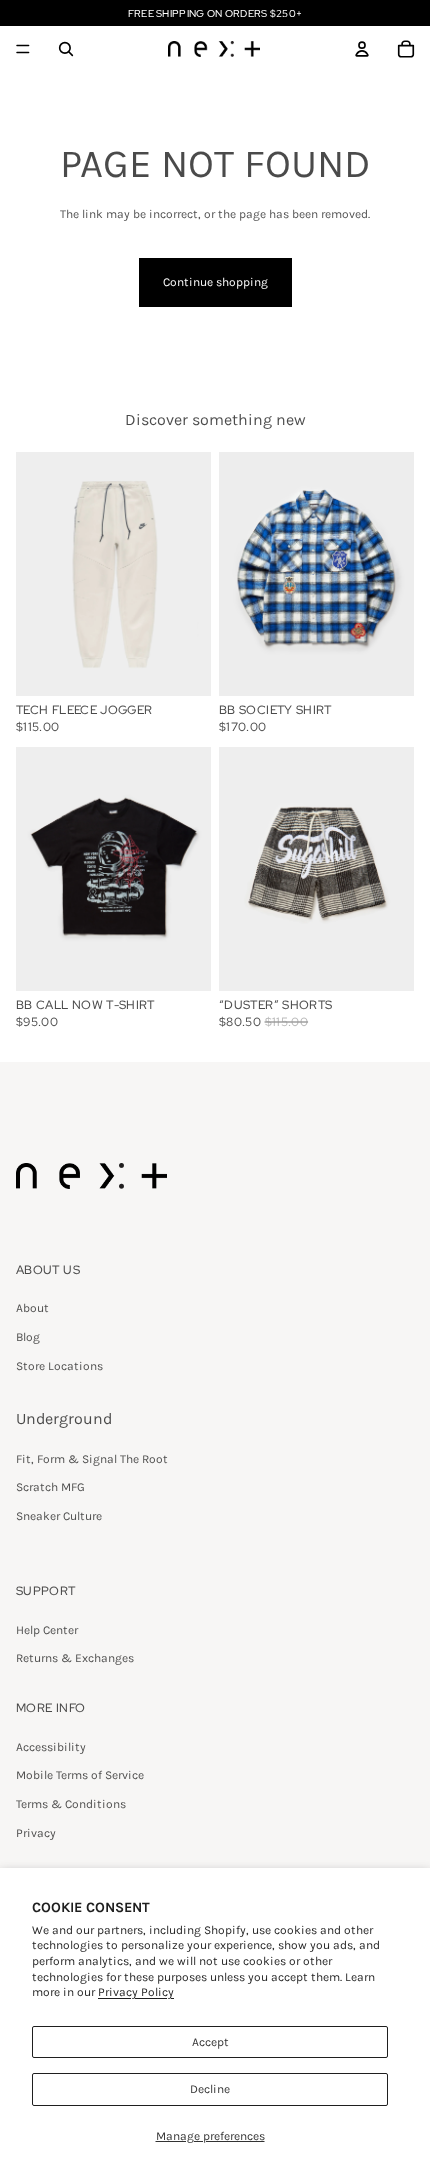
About (32, 1308)
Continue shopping (215, 282)
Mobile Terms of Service (80, 1775)
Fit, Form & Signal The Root (92, 1459)
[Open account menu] (362, 49)
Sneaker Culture (59, 1516)
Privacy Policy (136, 1992)
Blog (28, 1337)
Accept (210, 2042)
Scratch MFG (50, 1487)
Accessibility (51, 1747)
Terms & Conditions (71, 1804)
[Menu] (23, 49)
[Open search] (66, 49)
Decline (210, 2089)
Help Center (47, 1630)
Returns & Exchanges (75, 1658)
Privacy (36, 1833)
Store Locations (59, 1366)
